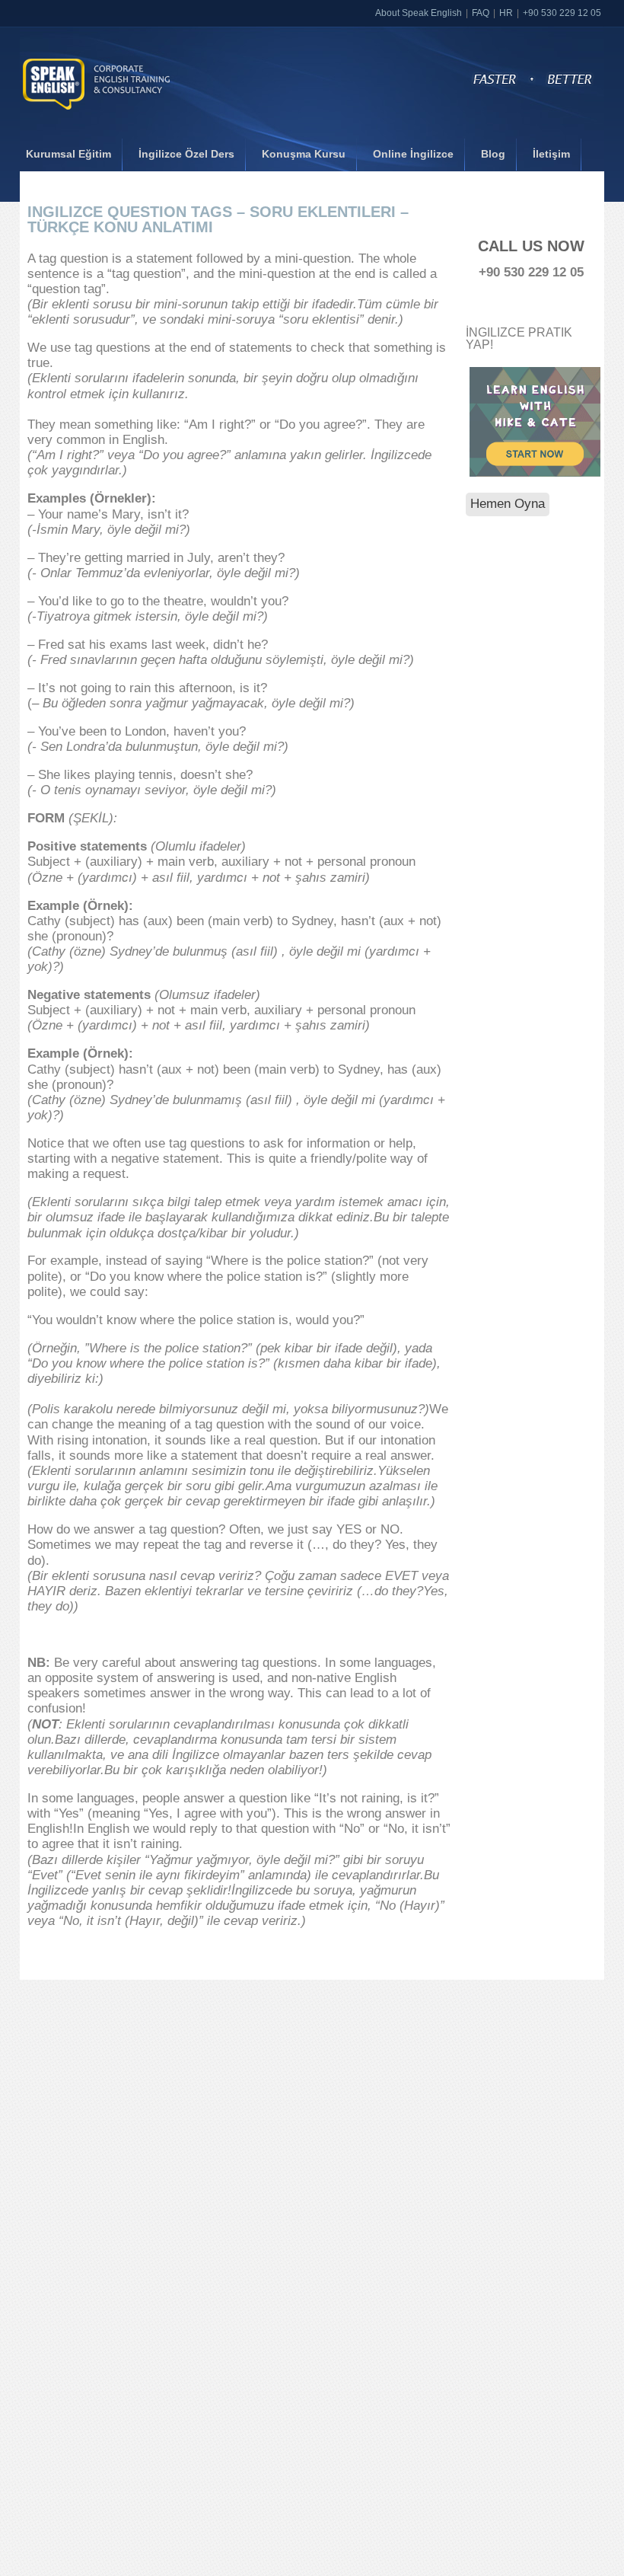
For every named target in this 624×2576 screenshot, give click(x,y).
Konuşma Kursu (304, 154)
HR (506, 13)
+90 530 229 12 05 (562, 13)
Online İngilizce (413, 154)
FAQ (481, 13)
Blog (493, 154)
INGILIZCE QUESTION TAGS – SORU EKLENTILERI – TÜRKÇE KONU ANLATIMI (218, 219)
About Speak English (419, 13)
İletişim (551, 154)
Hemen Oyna (508, 504)
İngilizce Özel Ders (186, 154)
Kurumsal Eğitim (68, 154)
